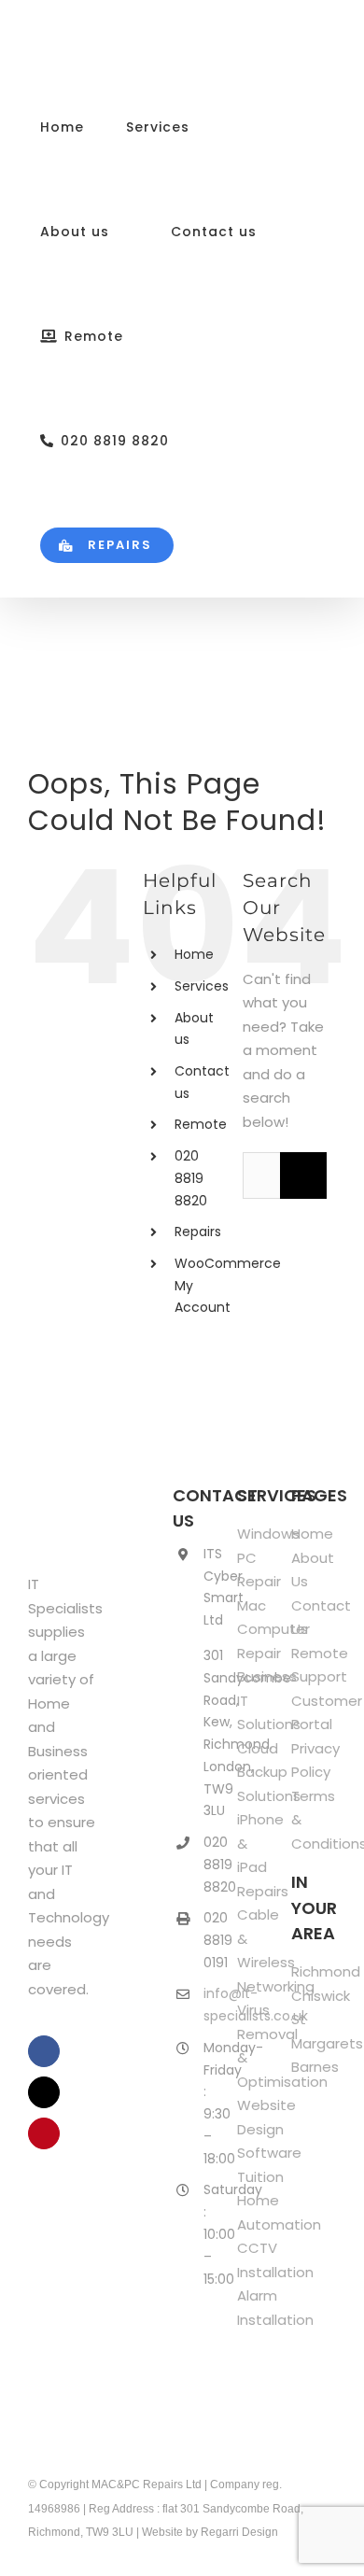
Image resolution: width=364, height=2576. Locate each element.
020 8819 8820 (191, 1178)
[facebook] (44, 2051)
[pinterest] (44, 2133)
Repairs (198, 1232)
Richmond (326, 1971)
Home (194, 954)
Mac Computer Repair (273, 1629)
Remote (201, 1124)
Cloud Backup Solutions (269, 1772)
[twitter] (44, 2092)
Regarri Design (239, 2532)
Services (202, 986)
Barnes (315, 2067)
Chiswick (321, 1996)
